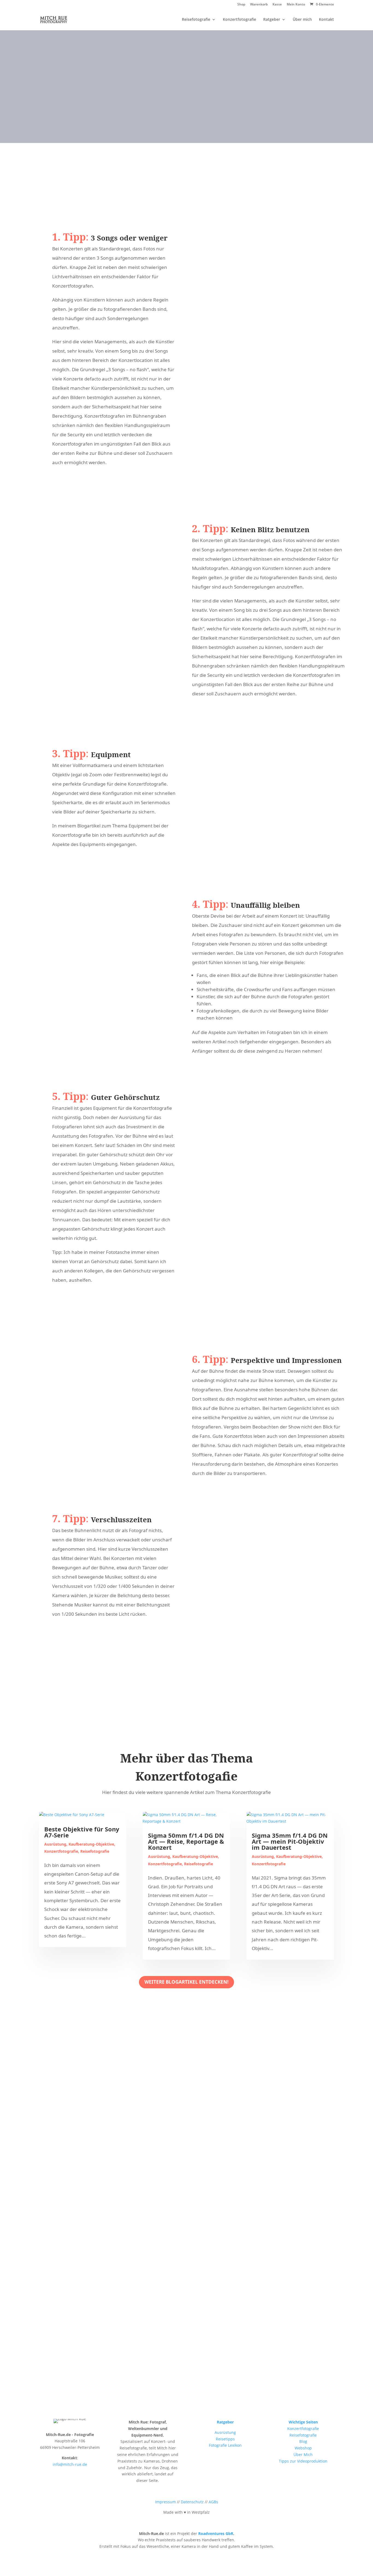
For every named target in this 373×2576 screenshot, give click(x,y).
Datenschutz (192, 2502)
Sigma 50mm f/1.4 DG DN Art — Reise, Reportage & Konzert (186, 1841)
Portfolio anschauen (185, 107)
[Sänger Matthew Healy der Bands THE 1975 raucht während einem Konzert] (91, 530)
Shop (241, 5)
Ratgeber (272, 20)
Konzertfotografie (239, 20)
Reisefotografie (196, 20)
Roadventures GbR (216, 2533)
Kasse (277, 5)
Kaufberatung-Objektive (91, 1844)
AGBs (213, 2502)
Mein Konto (296, 5)
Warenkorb (259, 5)
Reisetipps (225, 2439)
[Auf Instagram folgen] (169, 142)
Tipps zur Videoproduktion (303, 2461)
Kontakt (326, 20)
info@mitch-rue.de (70, 2464)
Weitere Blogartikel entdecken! (187, 1982)
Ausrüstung (55, 1844)
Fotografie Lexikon (225, 2445)
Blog (303, 2441)
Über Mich (303, 2454)
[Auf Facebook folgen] (188, 142)
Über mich (302, 20)
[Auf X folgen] (208, 142)
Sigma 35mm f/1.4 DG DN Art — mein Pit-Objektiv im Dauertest (290, 1841)
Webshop (303, 2448)
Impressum (165, 2502)
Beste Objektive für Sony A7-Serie (82, 1832)
